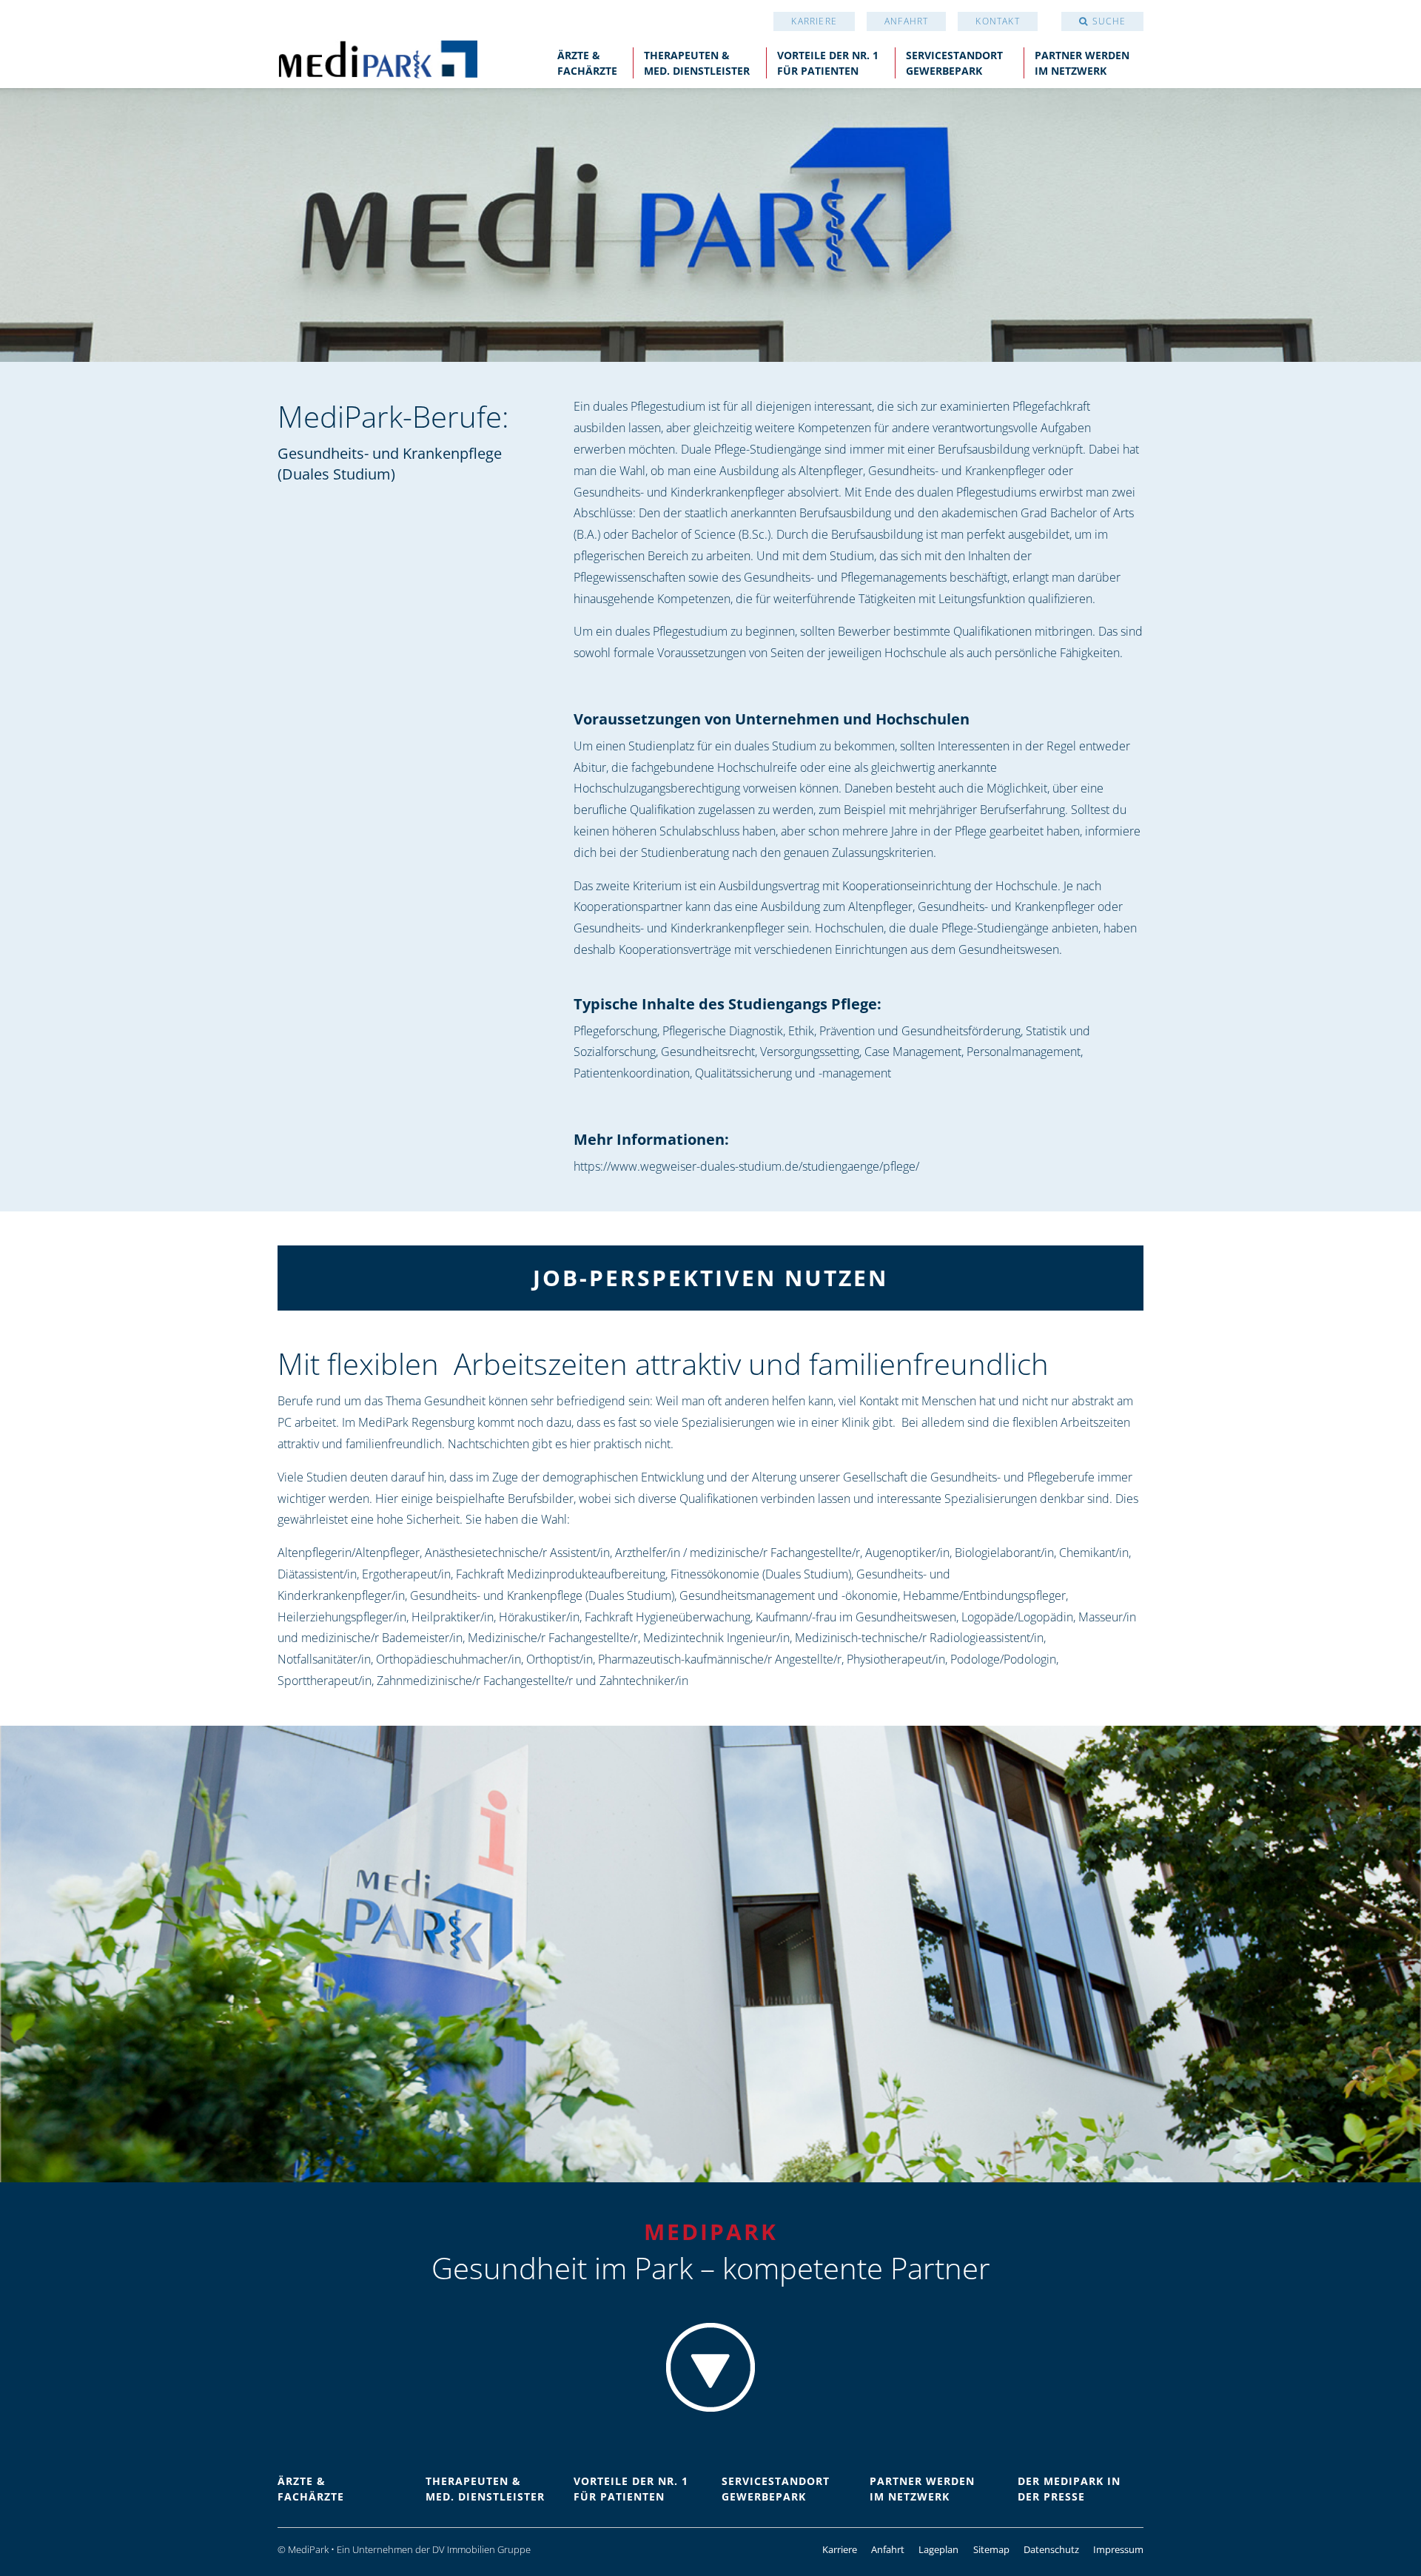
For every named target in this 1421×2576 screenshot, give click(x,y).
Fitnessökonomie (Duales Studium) (761, 1574)
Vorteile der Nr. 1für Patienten (828, 63)
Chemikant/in (1094, 1553)
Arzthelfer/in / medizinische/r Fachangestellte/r (738, 1553)
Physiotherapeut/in (896, 1659)
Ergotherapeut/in (406, 1574)
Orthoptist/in (560, 1659)
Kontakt (997, 21)
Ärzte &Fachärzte (587, 63)
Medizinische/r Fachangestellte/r (553, 1638)
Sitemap (991, 2549)
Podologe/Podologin (1003, 1659)
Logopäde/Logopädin (1017, 1617)
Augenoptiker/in (907, 1553)
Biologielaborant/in (1004, 1553)
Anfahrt (906, 21)
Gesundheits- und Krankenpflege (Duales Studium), (543, 1595)
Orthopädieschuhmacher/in (449, 1659)
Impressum (1118, 2549)
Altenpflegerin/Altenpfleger (349, 1553)
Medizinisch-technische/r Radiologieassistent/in (919, 1638)
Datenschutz (1051, 2549)
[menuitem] (814, 21)
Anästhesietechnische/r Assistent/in (517, 1553)
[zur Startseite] (377, 58)
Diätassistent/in (317, 1574)
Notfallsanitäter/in (324, 1659)
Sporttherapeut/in (325, 1681)
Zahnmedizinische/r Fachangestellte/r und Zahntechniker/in (533, 1681)
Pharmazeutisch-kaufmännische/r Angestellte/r (720, 1659)
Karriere (814, 21)
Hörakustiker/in (539, 1617)
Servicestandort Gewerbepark (954, 63)
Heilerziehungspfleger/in (342, 1617)
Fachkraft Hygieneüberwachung (668, 1617)
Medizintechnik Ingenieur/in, (718, 1638)
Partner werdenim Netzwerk (1082, 63)
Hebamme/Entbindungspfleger (984, 1595)
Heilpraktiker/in (453, 1617)
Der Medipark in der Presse (1069, 2489)
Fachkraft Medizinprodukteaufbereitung (561, 1574)
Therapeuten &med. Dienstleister (697, 63)
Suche (1109, 21)
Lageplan (938, 2549)
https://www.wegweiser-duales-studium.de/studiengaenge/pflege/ (746, 1166)
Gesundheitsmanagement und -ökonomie (789, 1595)
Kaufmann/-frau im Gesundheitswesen (856, 1617)
